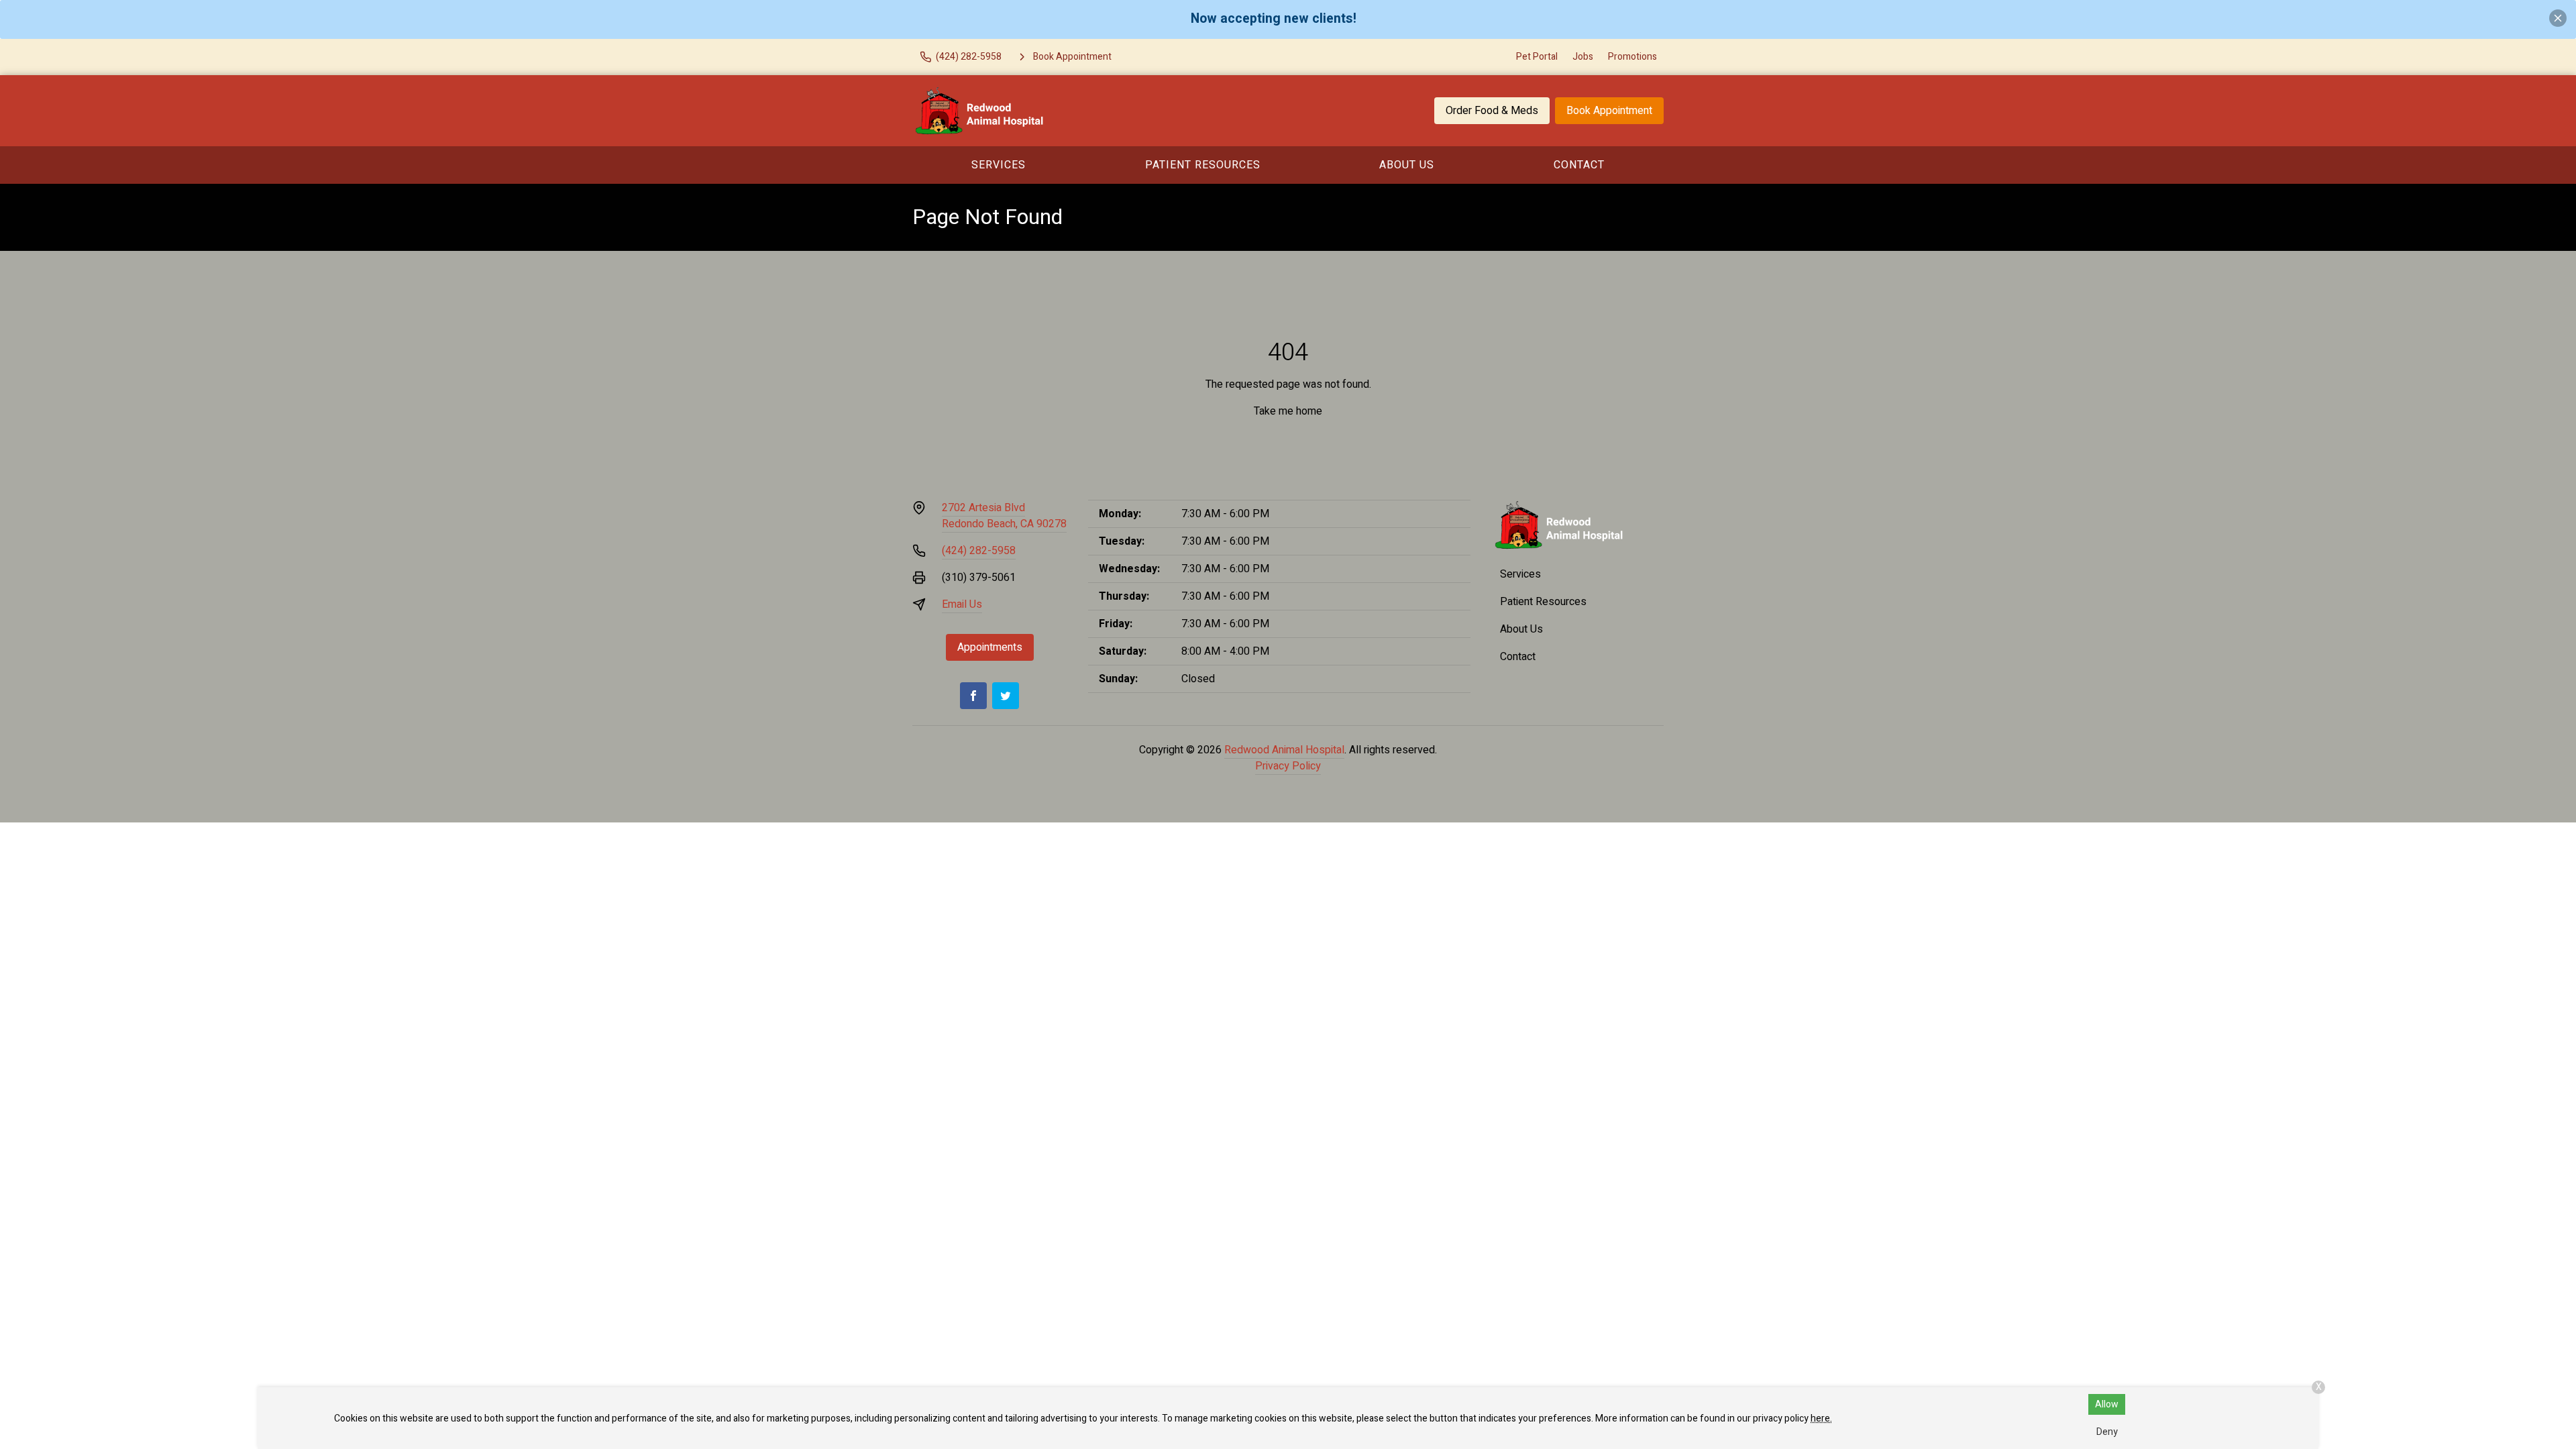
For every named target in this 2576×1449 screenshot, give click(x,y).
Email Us (962, 604)
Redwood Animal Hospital (1284, 750)
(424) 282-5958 (979, 551)
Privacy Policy (1288, 766)
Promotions (1632, 57)
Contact (1579, 165)
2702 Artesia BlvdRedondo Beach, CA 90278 (1004, 516)
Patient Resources (1203, 165)
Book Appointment (1609, 111)
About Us (1407, 165)
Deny (2107, 1432)
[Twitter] (1006, 696)
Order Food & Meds (1492, 111)
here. (1821, 1418)
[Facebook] (973, 696)
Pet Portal (1537, 57)
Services (999, 165)
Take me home (1288, 411)
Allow (2107, 1404)
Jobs (1583, 57)
